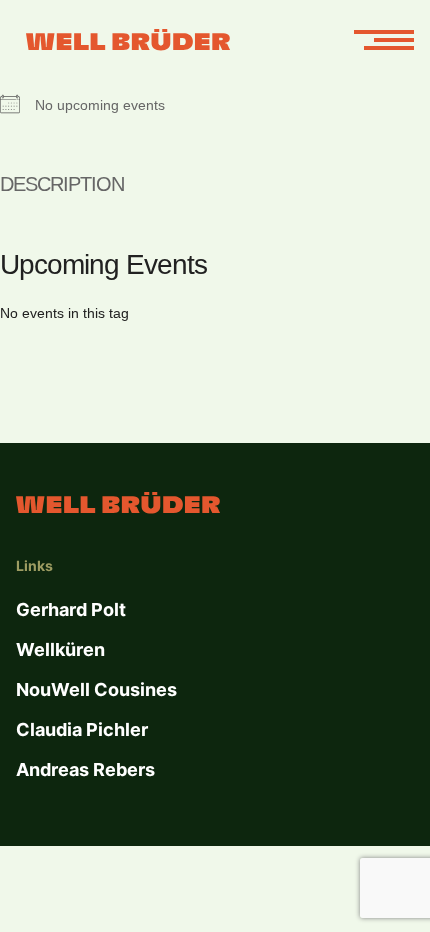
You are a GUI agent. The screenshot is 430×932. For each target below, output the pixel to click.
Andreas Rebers (85, 769)
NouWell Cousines (96, 689)
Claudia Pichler (82, 729)
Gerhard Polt (71, 609)
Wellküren (60, 649)
